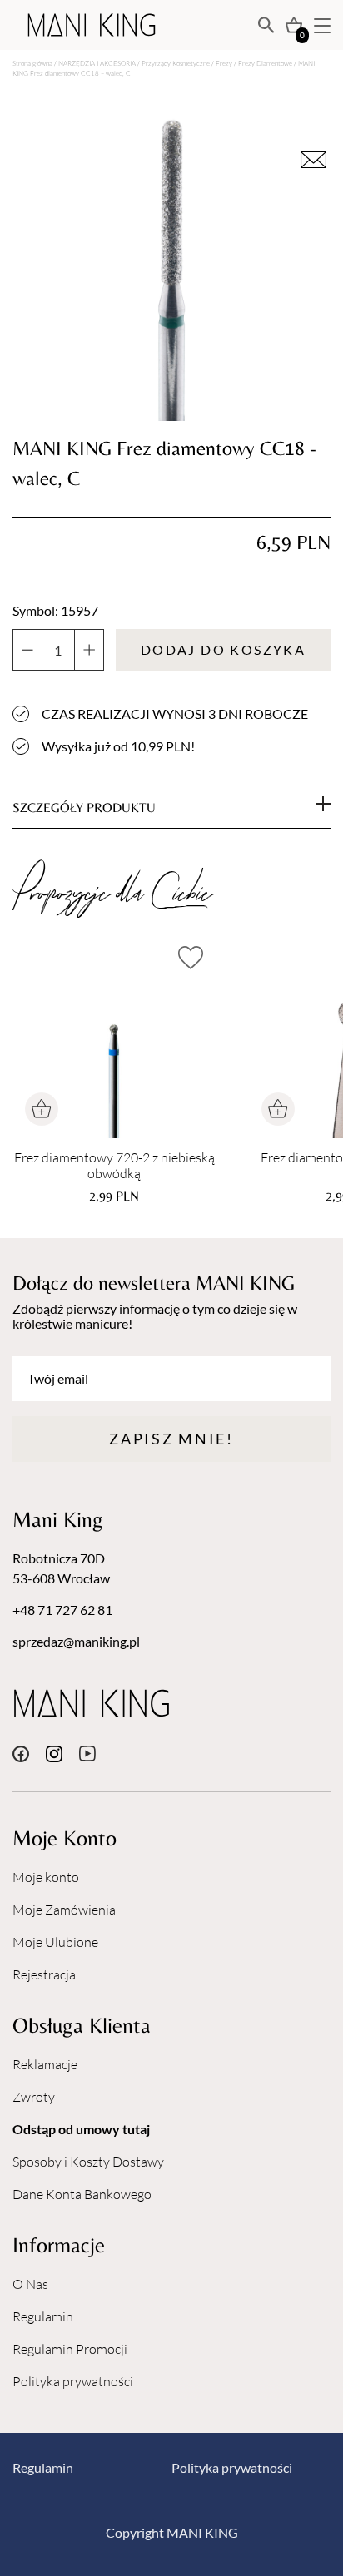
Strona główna (32, 63)
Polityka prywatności (73, 2381)
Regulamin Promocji (70, 2349)
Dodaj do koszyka (223, 649)
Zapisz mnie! (171, 1439)
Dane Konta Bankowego (82, 2194)
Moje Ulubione (55, 1942)
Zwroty (34, 2097)
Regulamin (43, 2316)
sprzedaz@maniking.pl (76, 1641)
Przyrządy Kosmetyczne (176, 63)
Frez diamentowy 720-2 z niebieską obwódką (114, 1166)
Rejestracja (44, 1974)
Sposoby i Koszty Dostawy (88, 2162)
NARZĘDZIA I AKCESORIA (97, 63)
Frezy (224, 63)
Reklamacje (45, 2064)
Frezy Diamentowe (265, 63)
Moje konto (46, 1877)
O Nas (30, 2284)
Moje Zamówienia (64, 1910)
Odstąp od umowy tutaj (81, 2129)
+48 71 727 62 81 (62, 1610)
